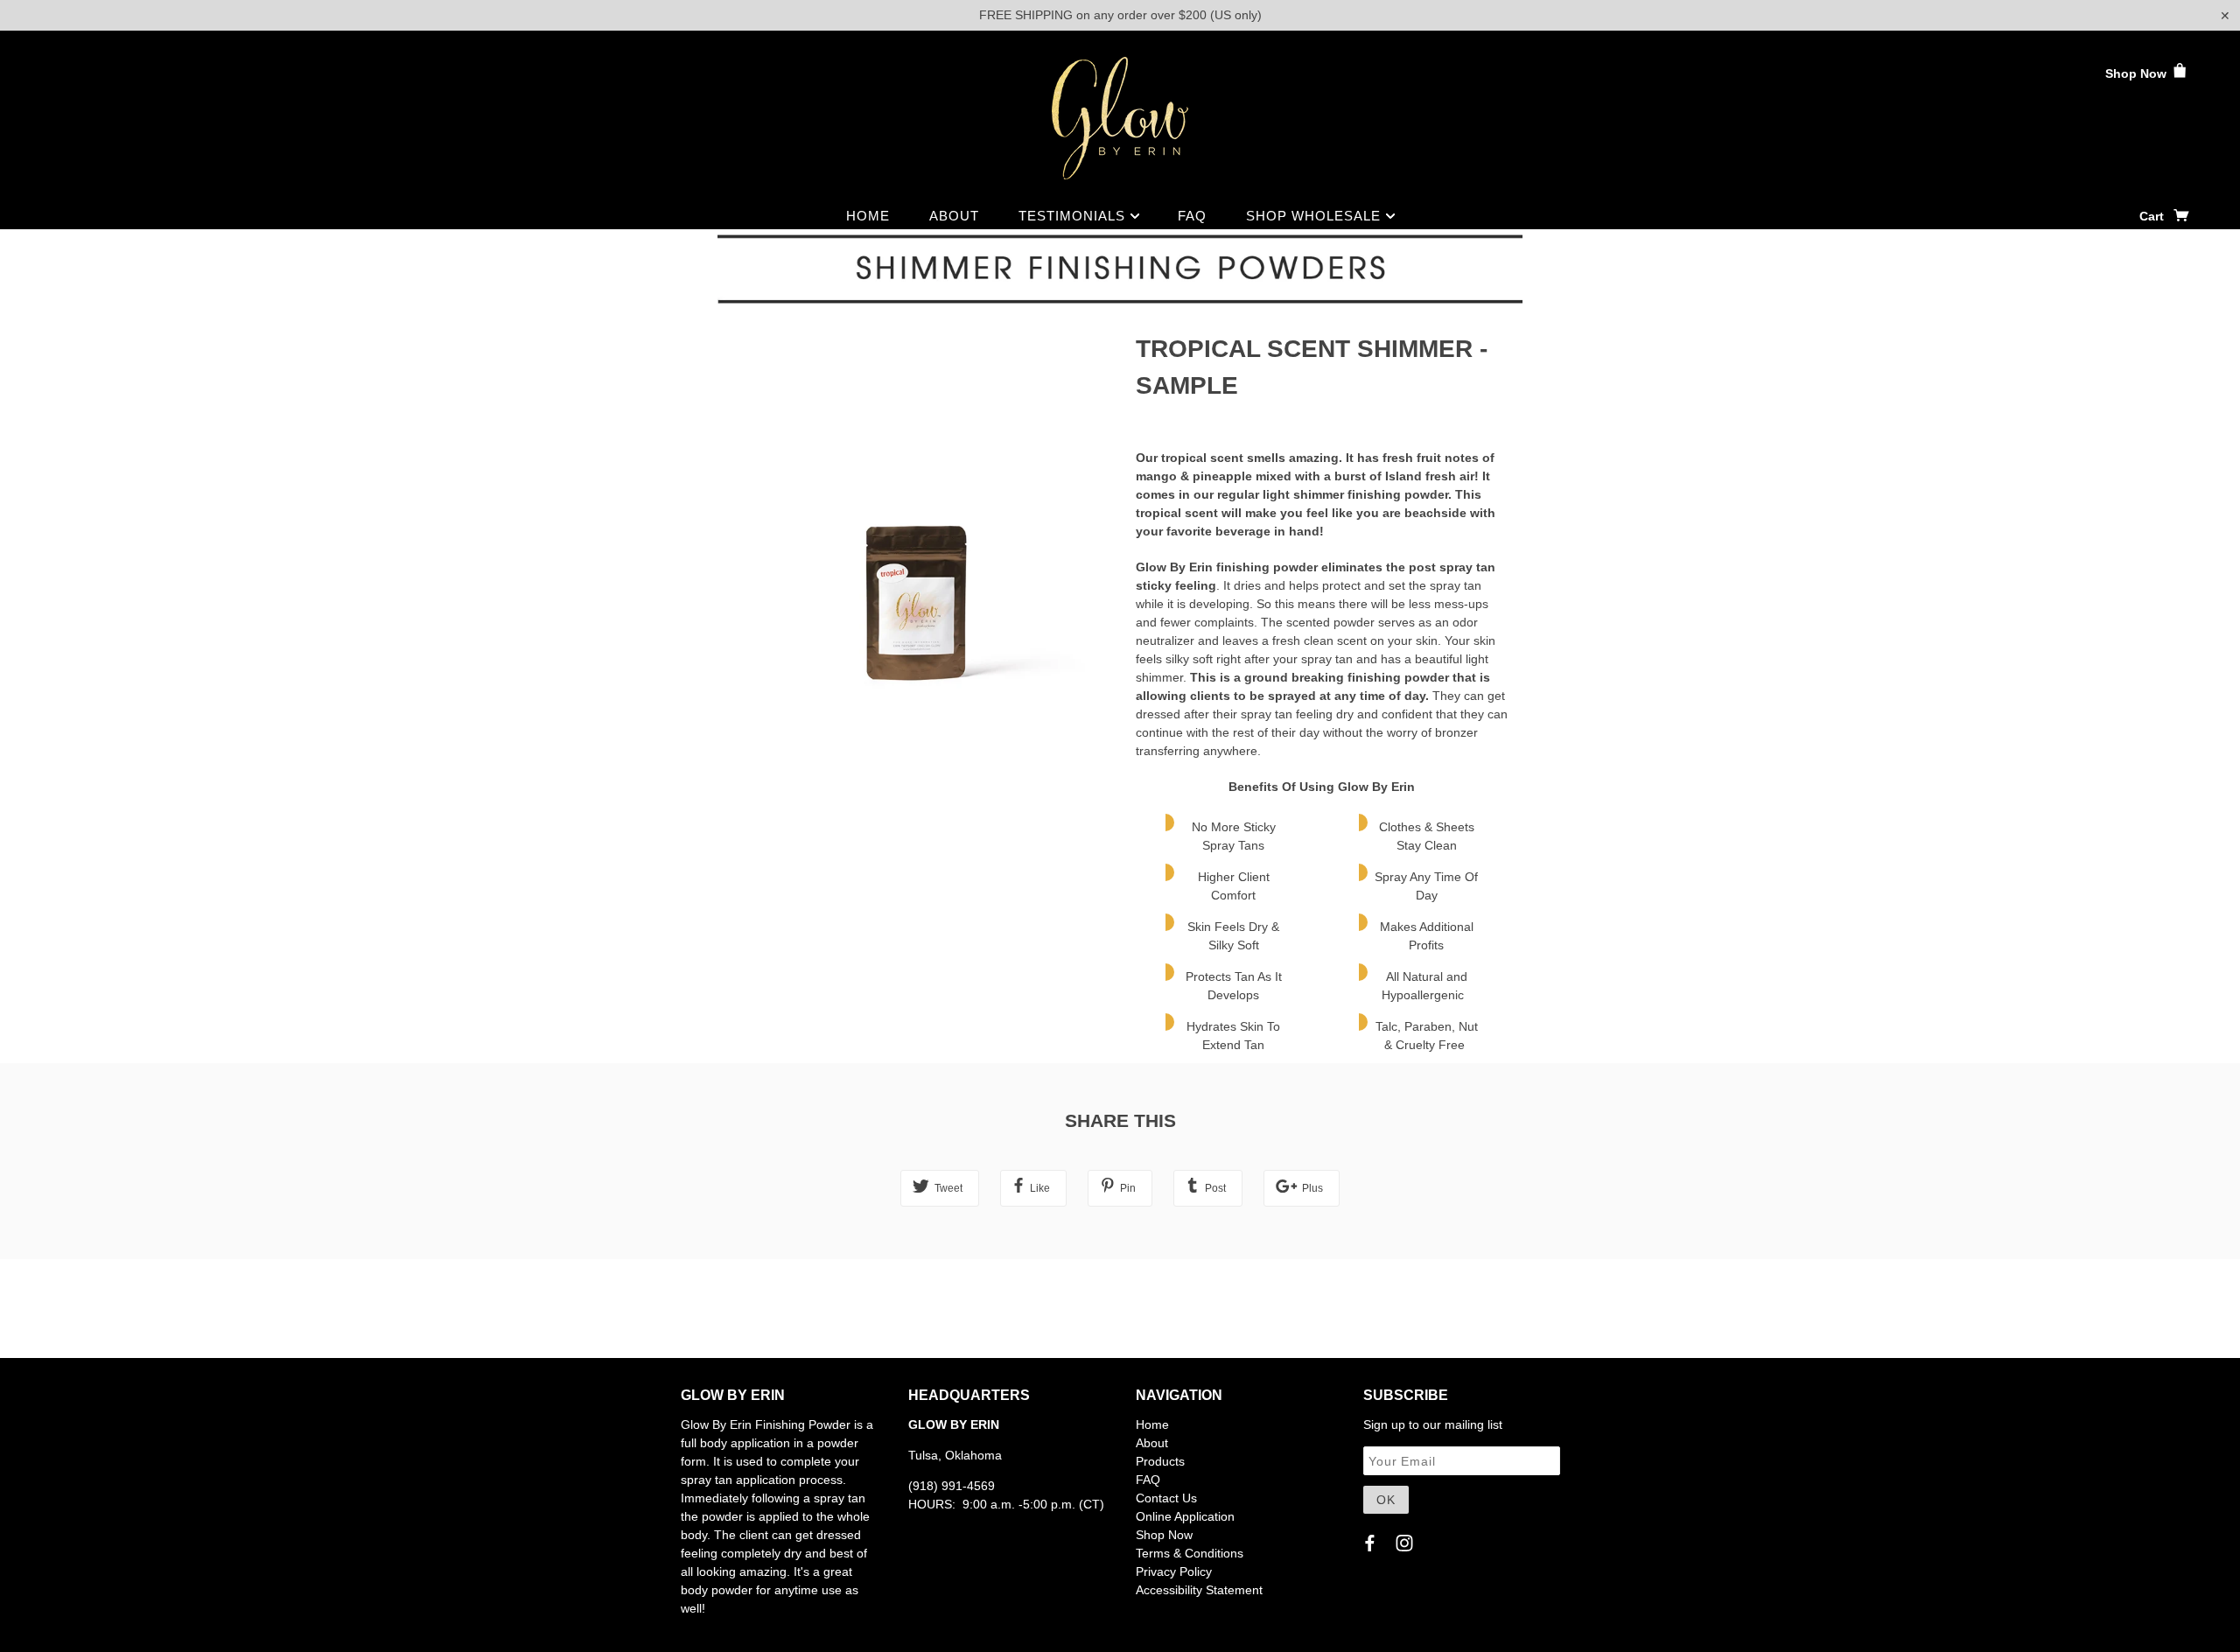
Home (868, 216)
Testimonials (1074, 216)
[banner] (1120, 118)
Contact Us (1166, 1498)
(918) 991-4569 (952, 1486)
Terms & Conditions (1190, 1553)
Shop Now (2138, 73)
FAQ (1192, 216)
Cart (2153, 216)
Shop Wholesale (1316, 216)
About (954, 216)
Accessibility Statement (1199, 1590)
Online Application (1185, 1516)
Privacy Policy (1174, 1571)
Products (1160, 1461)
